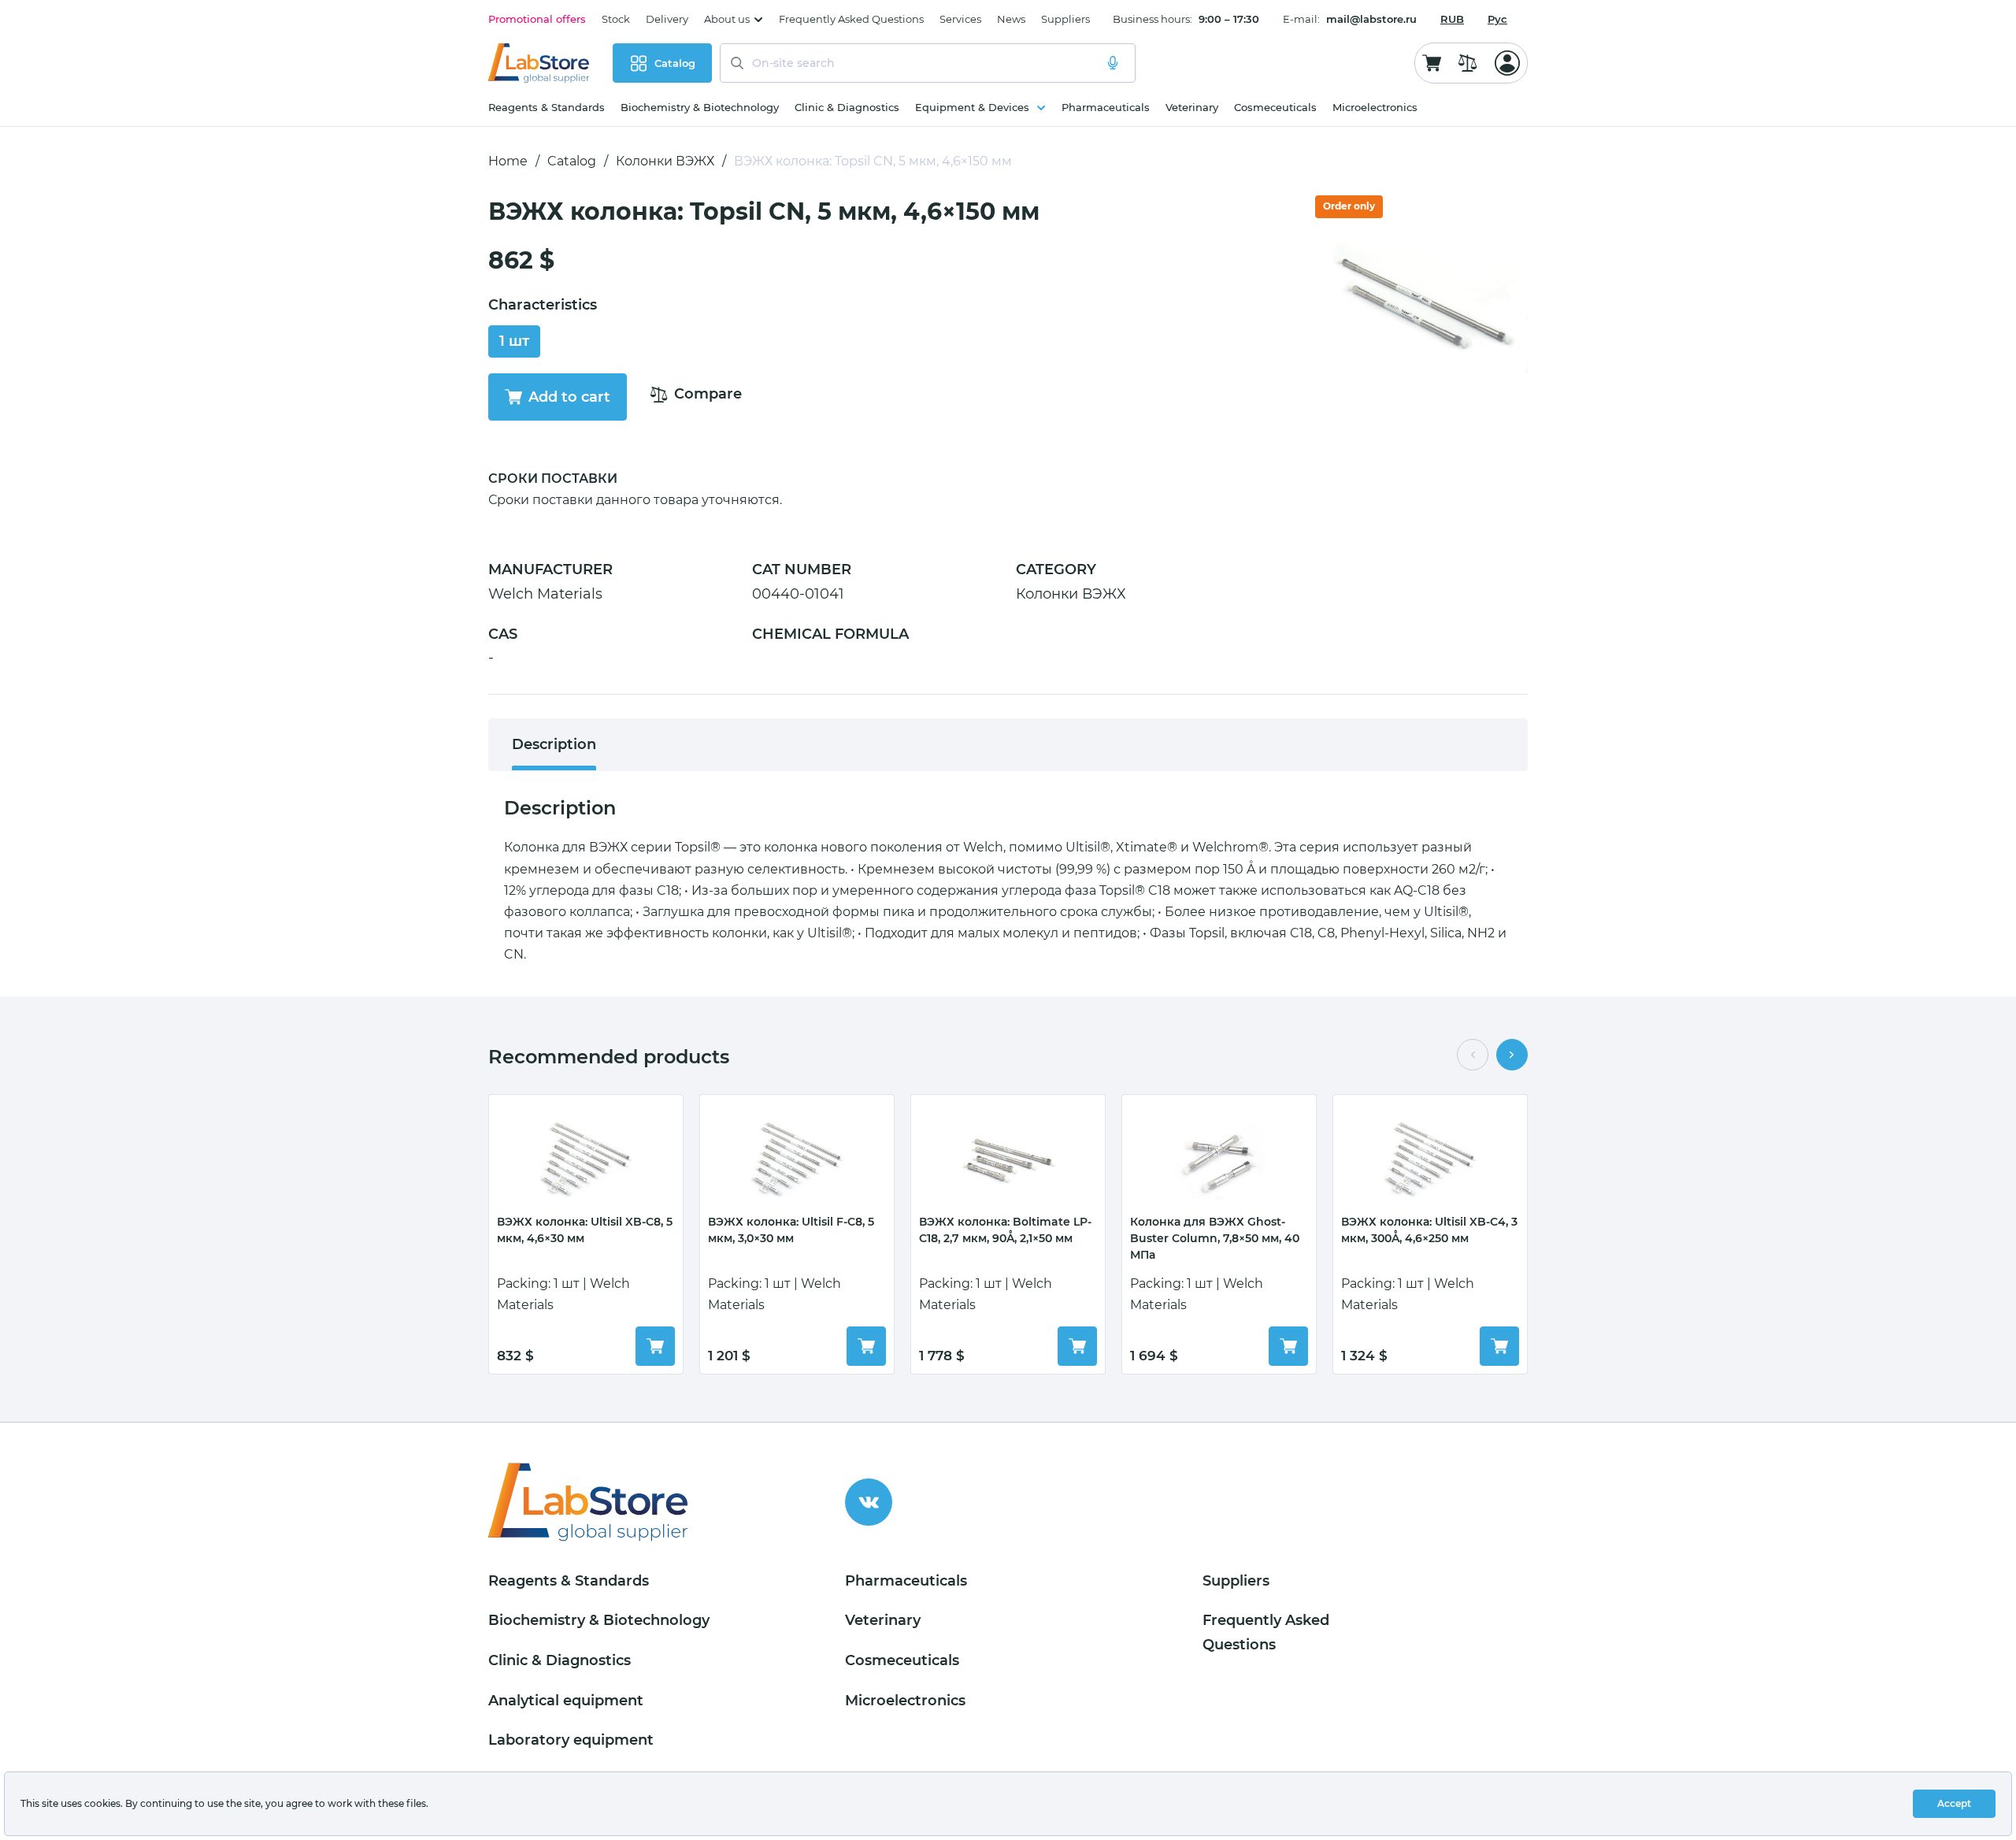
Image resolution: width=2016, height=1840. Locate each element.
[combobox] (1452, 19)
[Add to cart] (655, 1346)
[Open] (1507, 63)
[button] (1473, 1055)
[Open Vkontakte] (869, 1502)
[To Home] (539, 63)
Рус (1497, 19)
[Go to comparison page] (1468, 63)
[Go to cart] (1432, 63)
